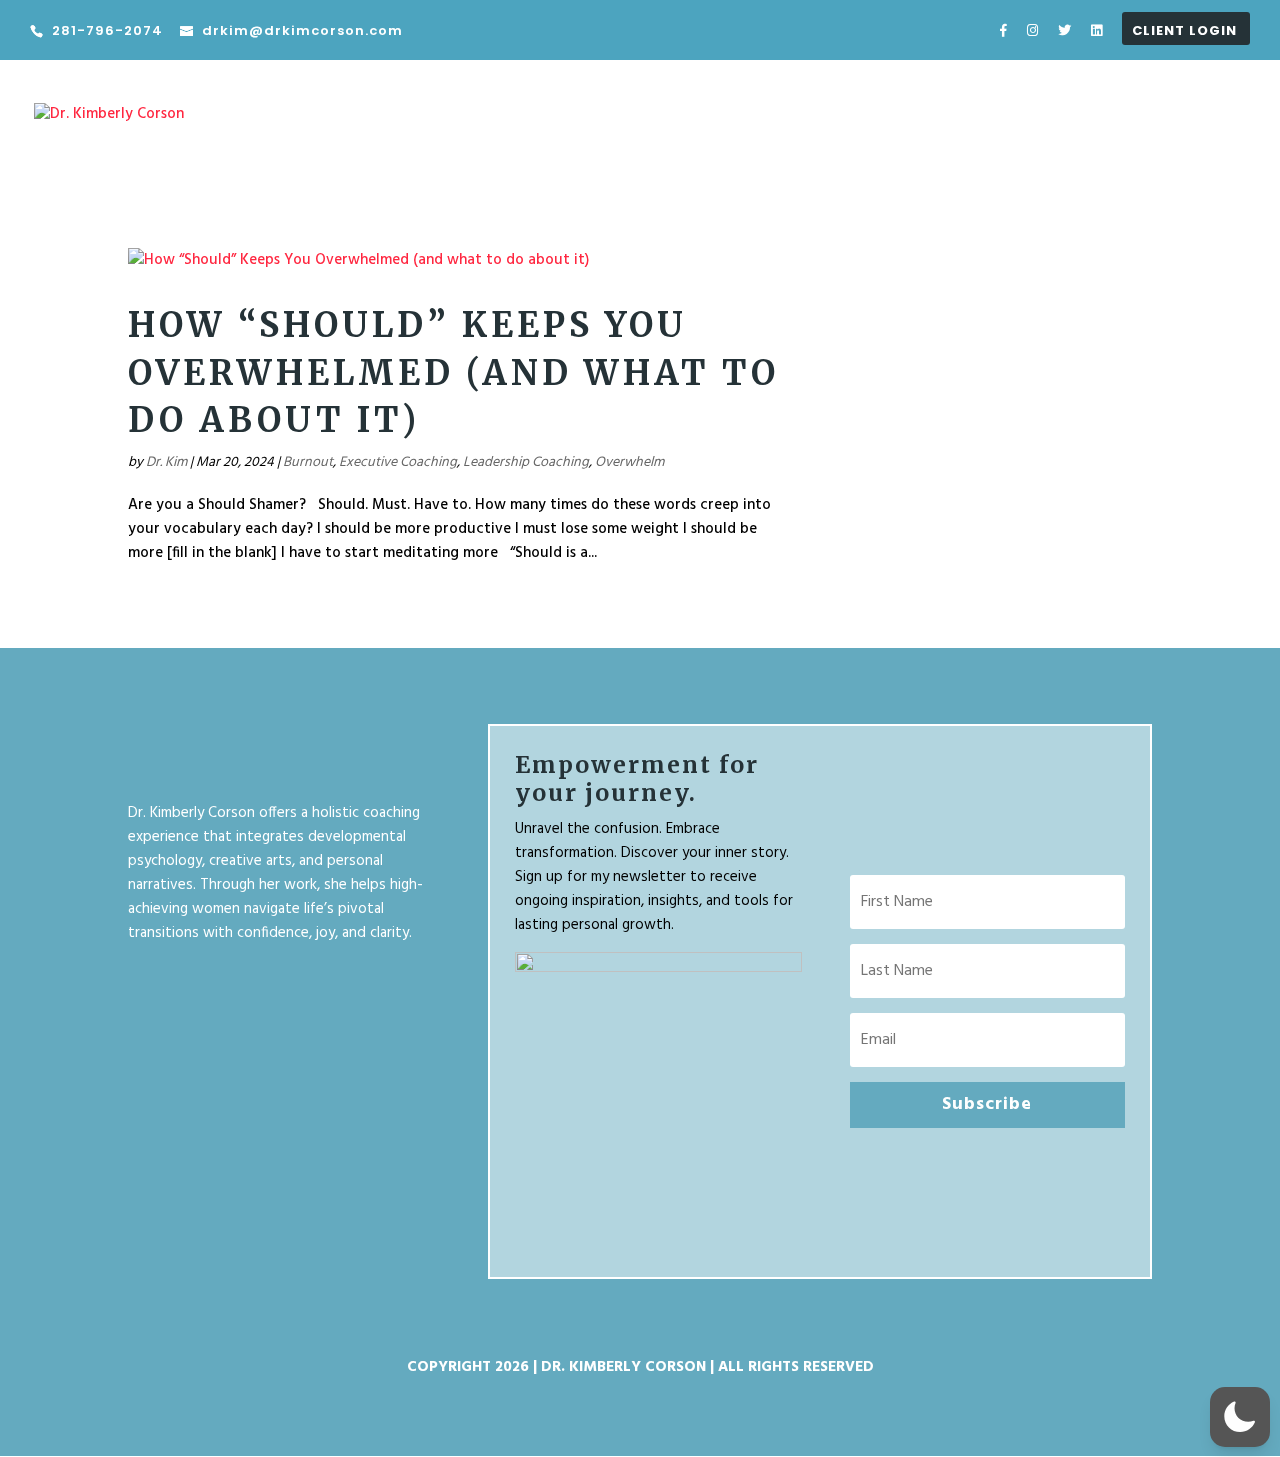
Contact (1216, 129)
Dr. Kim (166, 462)
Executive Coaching (398, 462)
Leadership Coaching (526, 462)
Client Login (1184, 32)
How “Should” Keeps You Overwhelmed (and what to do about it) (453, 372)
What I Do (967, 129)
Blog (1142, 129)
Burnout (308, 462)
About (1075, 129)
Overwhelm (629, 462)
